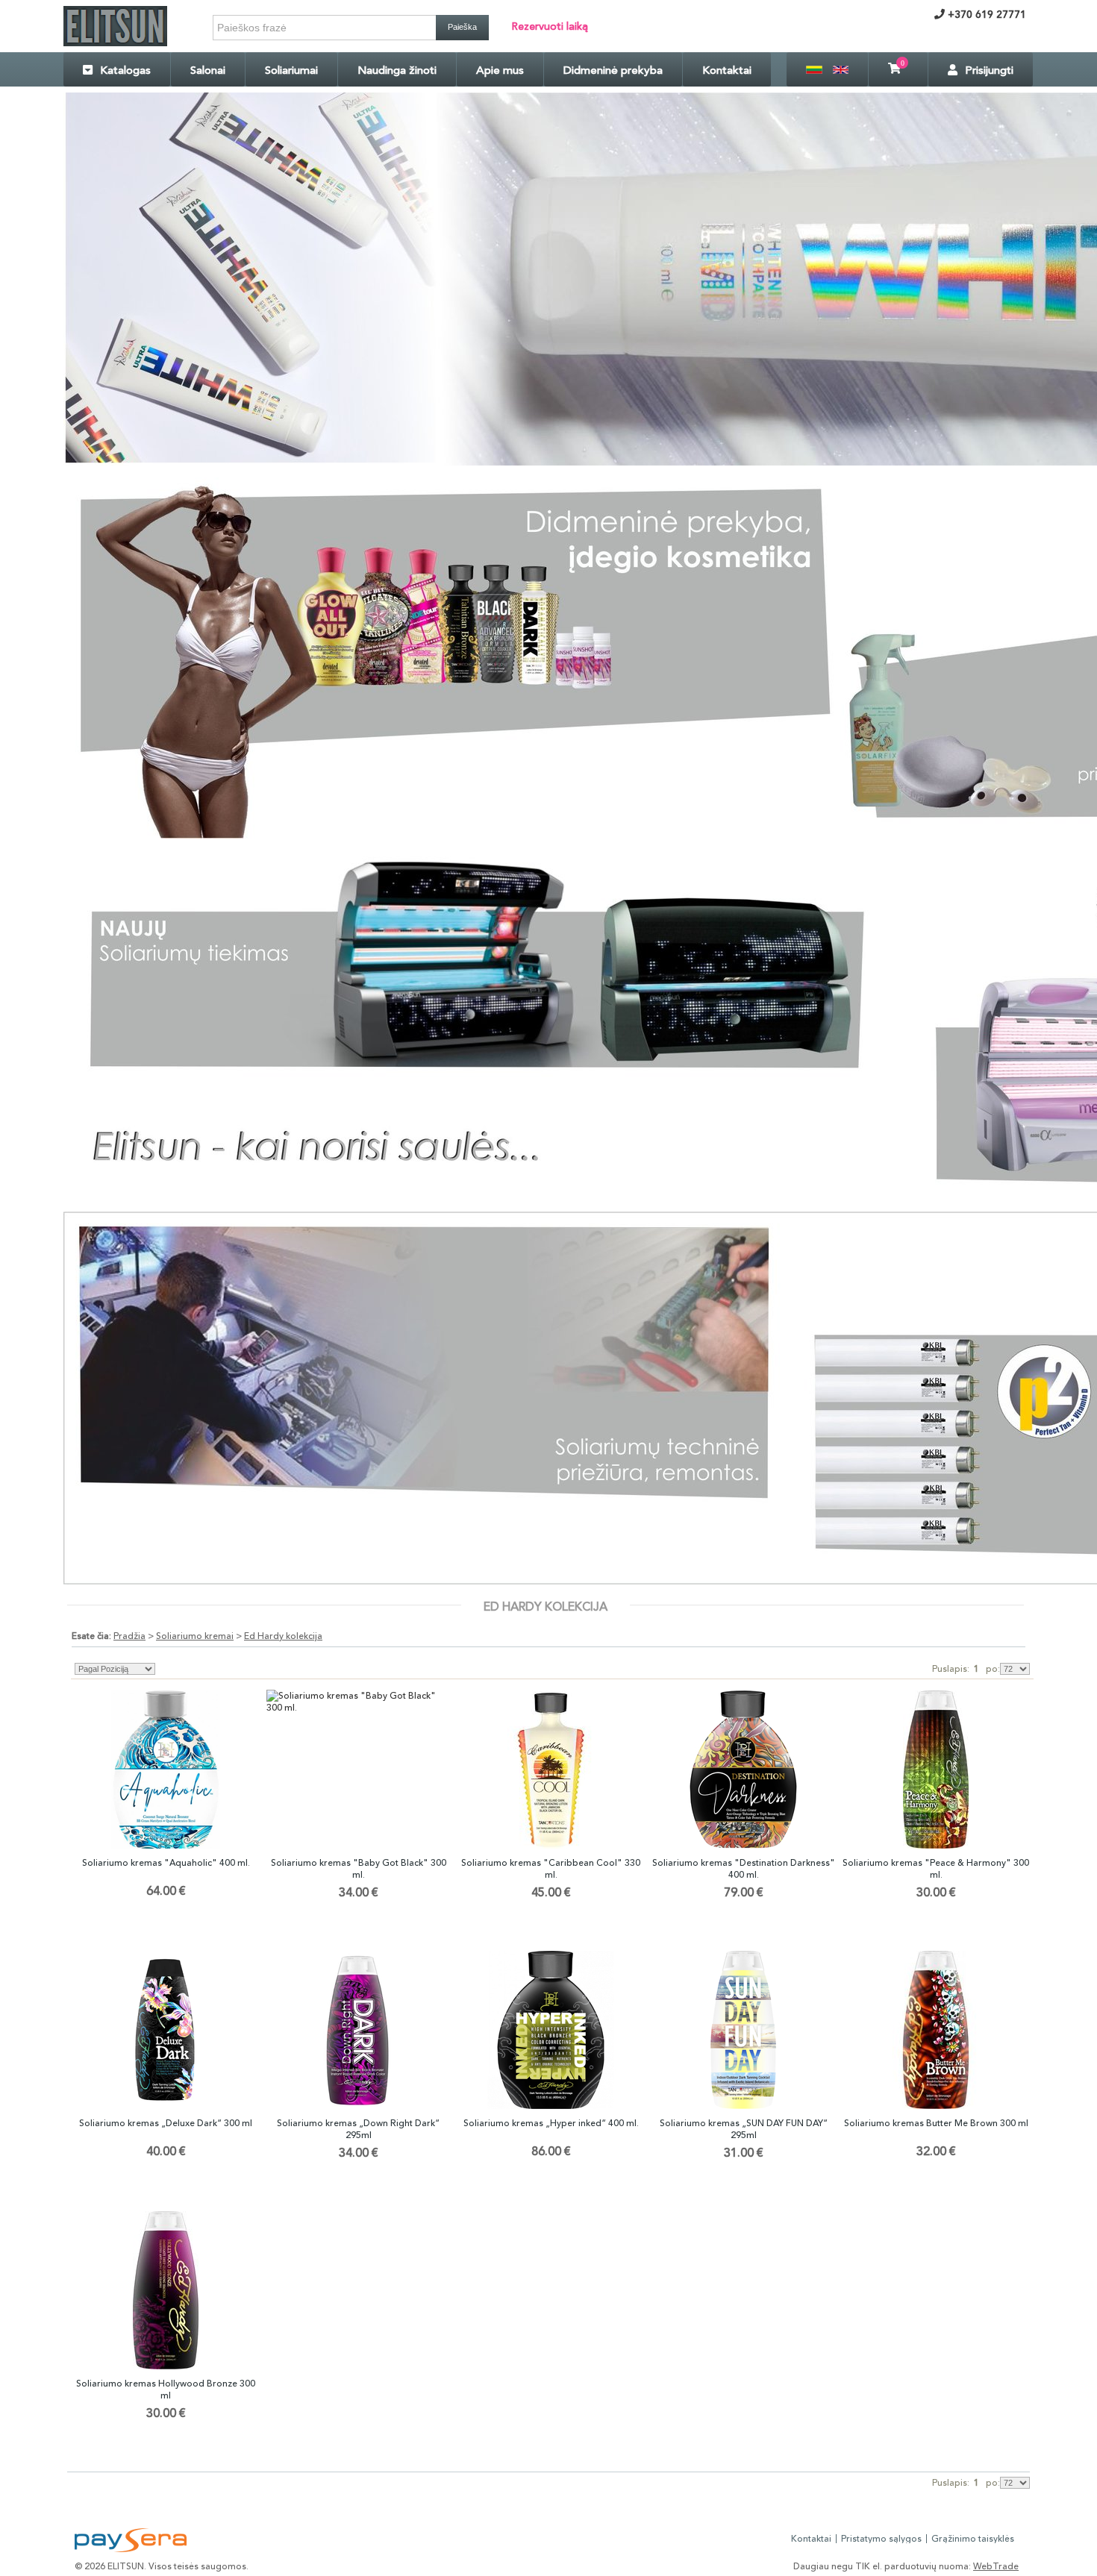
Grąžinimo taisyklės (973, 2539)
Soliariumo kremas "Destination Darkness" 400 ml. (744, 1869)
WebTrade (996, 2566)
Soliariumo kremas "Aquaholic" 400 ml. (166, 1863)
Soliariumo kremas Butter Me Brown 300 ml (936, 2123)
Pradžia (129, 1636)
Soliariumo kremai (195, 1636)
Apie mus (500, 70)
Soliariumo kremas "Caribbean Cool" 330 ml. (551, 1869)
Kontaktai (727, 70)
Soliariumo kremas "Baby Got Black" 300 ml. (359, 1869)
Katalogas (125, 70)
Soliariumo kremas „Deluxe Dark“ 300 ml (166, 2123)
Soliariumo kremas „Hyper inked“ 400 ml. (551, 2123)
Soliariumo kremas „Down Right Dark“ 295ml (358, 2129)
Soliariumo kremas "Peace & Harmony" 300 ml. (936, 1869)
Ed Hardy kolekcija (283, 1636)
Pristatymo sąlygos (881, 2539)
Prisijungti (989, 70)
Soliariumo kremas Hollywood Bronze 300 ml (166, 2389)
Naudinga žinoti (397, 70)
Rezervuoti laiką (550, 26)
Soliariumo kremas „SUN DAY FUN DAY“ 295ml (744, 2129)
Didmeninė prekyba (613, 70)
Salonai (208, 70)
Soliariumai (291, 70)
